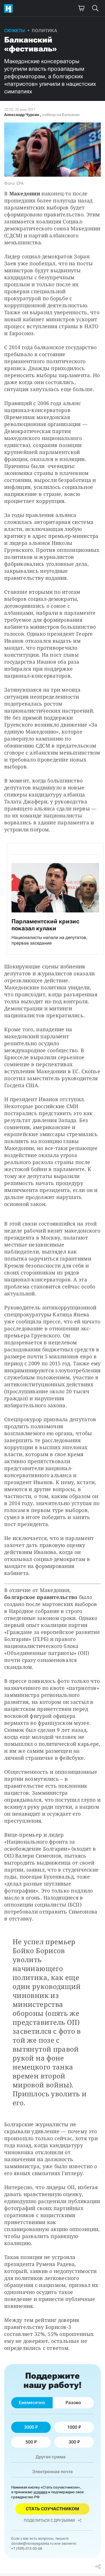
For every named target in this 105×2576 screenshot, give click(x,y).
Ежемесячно (32, 2403)
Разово (73, 2403)
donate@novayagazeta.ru (32, 2543)
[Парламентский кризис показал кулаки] (55, 899)
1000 (72, 2427)
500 (29, 2442)
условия (40, 2492)
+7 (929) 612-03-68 (27, 2548)
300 (72, 2442)
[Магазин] (81, 8)
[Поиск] (95, 8)
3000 (29, 2427)
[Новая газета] (10, 8)
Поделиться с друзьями (49, 2520)
